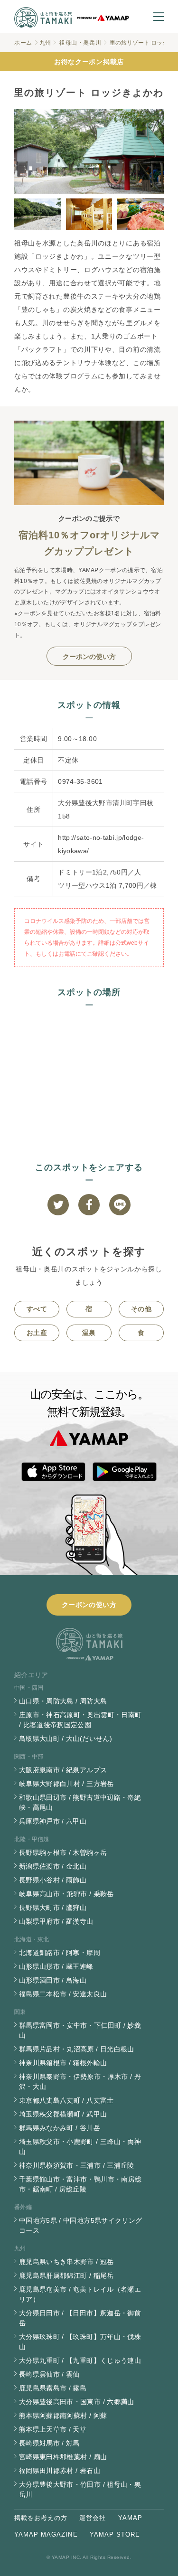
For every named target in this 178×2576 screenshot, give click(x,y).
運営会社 (93, 2518)
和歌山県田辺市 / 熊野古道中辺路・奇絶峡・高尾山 (80, 1802)
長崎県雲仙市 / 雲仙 (49, 2374)
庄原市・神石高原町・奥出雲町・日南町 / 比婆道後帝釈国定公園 (80, 1720)
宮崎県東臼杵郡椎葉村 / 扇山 (63, 2457)
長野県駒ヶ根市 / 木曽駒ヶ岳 (63, 1852)
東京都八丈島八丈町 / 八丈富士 (66, 2100)
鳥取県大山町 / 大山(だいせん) (66, 1739)
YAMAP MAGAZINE (46, 2534)
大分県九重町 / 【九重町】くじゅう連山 (80, 2360)
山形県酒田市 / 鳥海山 (53, 1980)
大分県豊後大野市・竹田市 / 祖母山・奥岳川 (80, 2489)
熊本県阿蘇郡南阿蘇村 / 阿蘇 (63, 2416)
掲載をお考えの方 (41, 2518)
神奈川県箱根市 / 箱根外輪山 (63, 2063)
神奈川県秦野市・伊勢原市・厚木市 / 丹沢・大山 (80, 2082)
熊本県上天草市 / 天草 (53, 2429)
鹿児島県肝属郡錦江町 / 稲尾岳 (66, 2275)
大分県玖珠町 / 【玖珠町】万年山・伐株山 (80, 2342)
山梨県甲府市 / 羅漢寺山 (56, 1921)
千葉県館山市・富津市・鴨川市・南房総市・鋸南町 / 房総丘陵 (80, 2184)
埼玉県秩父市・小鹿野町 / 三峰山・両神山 (80, 2147)
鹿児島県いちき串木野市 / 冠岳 (66, 2262)
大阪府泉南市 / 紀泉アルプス (63, 1770)
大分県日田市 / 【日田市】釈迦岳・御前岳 (80, 2318)
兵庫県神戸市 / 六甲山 (53, 1821)
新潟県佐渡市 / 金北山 (53, 1866)
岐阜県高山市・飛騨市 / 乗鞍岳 (66, 1894)
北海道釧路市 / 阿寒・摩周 (60, 1953)
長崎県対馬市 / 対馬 (49, 2443)
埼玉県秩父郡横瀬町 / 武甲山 (63, 2114)
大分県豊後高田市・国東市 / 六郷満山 (77, 2402)
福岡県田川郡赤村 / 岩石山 (60, 2471)
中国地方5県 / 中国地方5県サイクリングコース (80, 2225)
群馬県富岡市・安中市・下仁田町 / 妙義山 (80, 2030)
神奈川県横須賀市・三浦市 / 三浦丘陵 (77, 2165)
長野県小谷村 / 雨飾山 (53, 1880)
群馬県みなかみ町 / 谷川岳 (60, 2128)
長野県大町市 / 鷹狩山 (53, 1908)
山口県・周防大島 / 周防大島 (63, 1701)
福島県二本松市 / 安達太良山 (63, 1994)
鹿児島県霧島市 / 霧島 (53, 2388)
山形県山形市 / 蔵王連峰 (56, 1966)
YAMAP (130, 2518)
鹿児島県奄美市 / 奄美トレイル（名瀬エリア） (80, 2294)
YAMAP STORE (115, 2534)
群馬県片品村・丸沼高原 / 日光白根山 (77, 2049)
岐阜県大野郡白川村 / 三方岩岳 (66, 1784)
